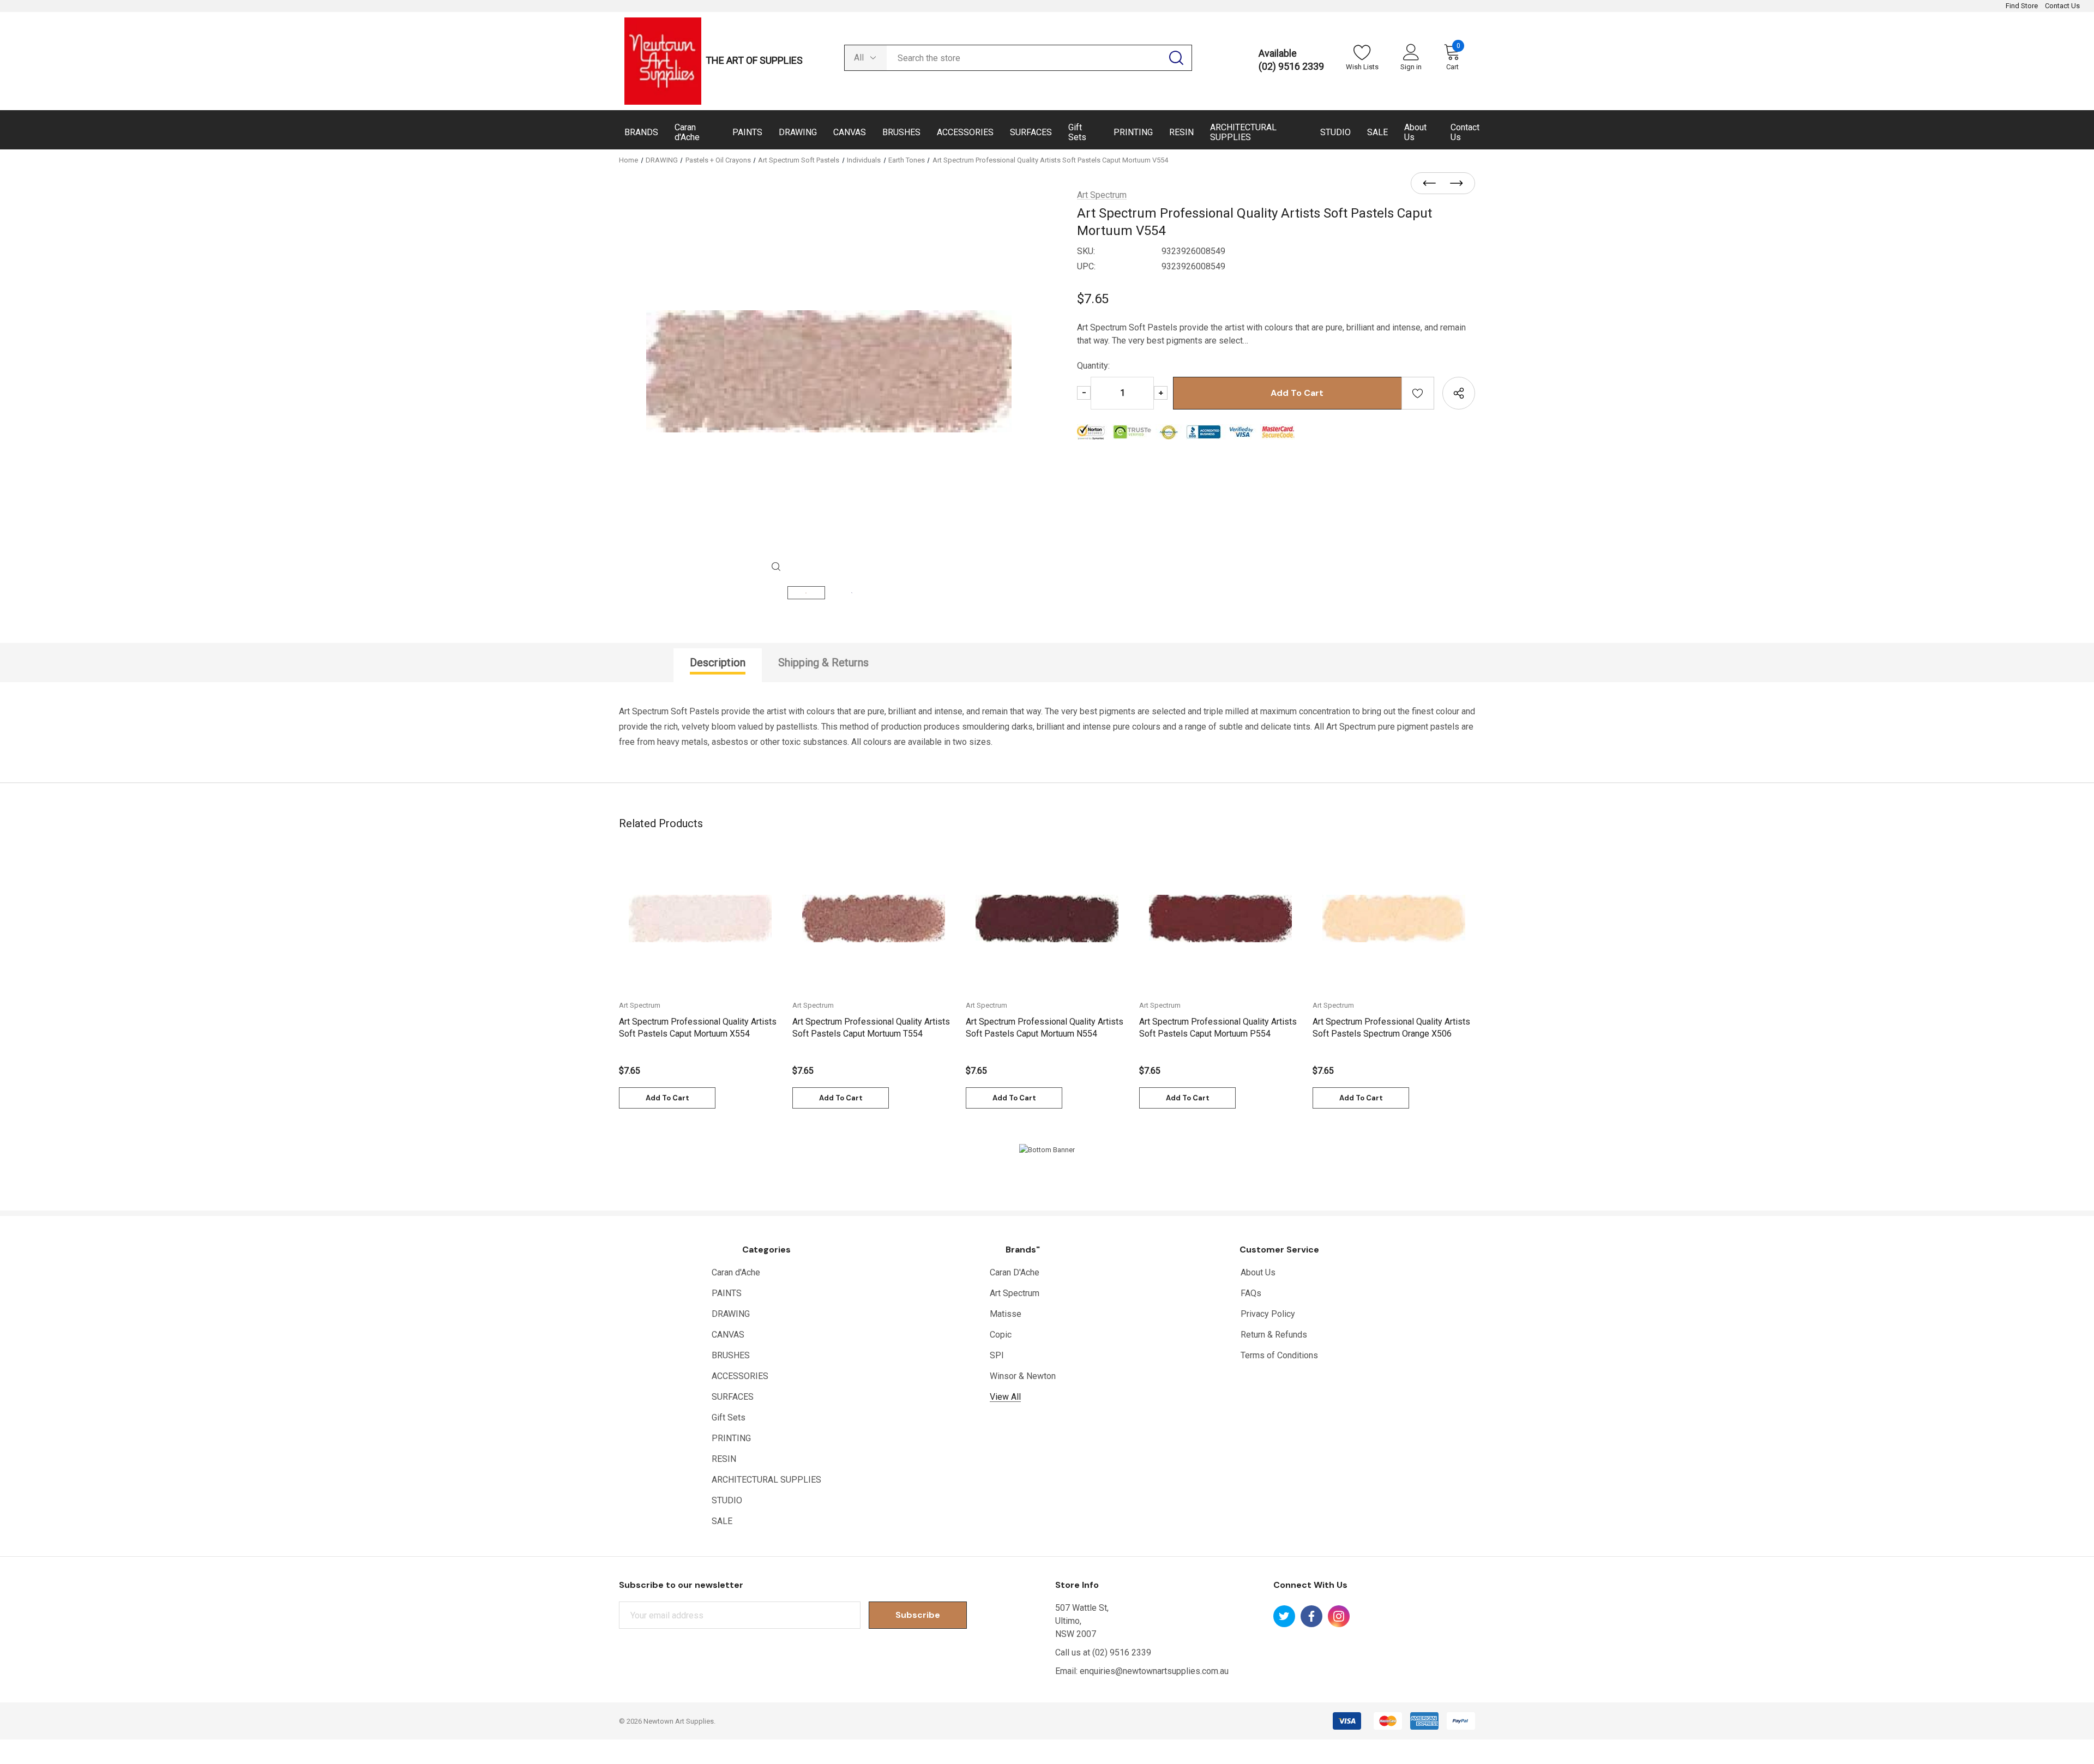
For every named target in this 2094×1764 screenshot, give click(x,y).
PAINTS (727, 1293)
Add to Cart (667, 1098)
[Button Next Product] (1453, 184)
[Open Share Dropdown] (1459, 393)
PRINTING (731, 1438)
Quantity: (1093, 366)
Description (718, 663)
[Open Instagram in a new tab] (1339, 1616)
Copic (1001, 1335)
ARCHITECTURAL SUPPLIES (766, 1480)
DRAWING (731, 1314)
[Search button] (1176, 58)
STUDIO (727, 1500)
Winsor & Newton (1023, 1376)
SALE (722, 1521)
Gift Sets (729, 1417)
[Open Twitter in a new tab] (1284, 1616)
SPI (997, 1355)
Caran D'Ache (1015, 1272)
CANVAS (728, 1335)
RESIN (724, 1459)
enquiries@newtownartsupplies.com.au (1154, 1671)
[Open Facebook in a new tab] (1311, 1616)
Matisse (1006, 1314)
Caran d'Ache (736, 1272)
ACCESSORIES (740, 1376)
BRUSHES (731, 1355)
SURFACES (733, 1397)
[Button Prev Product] (1433, 184)
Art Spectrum (1015, 1293)
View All (1005, 1397)
